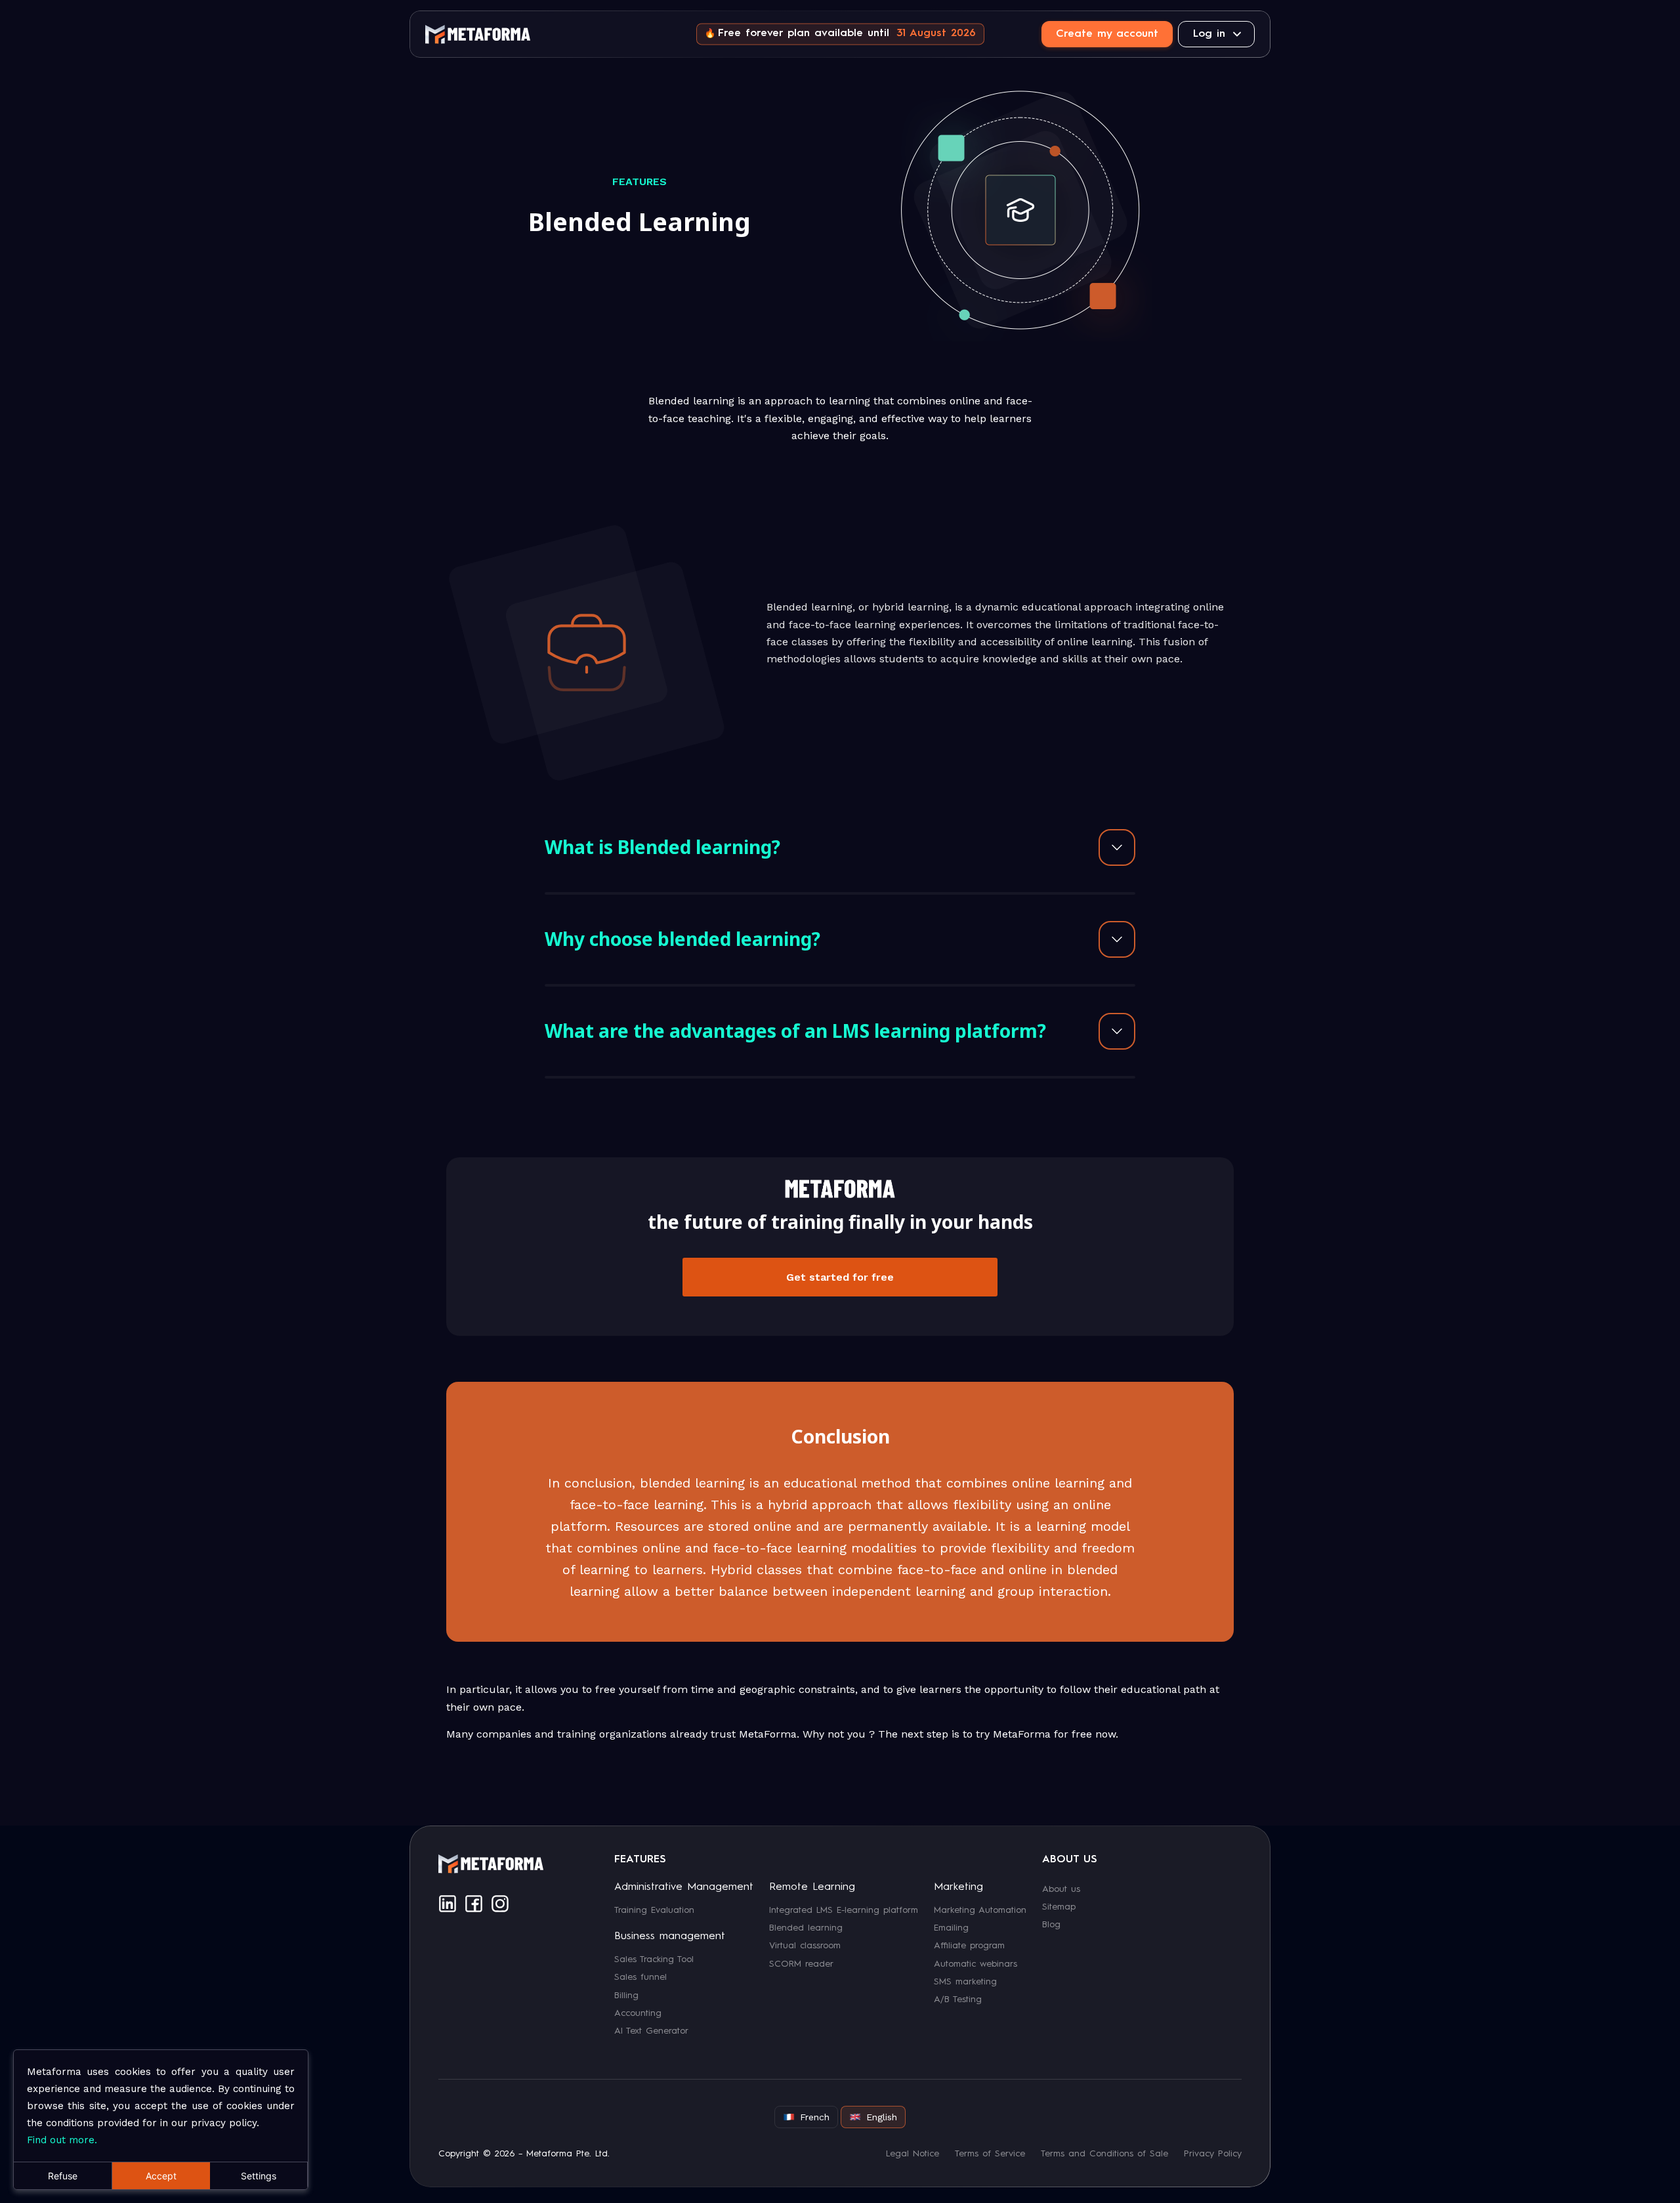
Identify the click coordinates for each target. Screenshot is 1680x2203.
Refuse (63, 2176)
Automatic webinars (976, 1963)
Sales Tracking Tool (654, 1959)
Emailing (951, 1927)
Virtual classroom (805, 1946)
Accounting (638, 2013)
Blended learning (806, 1927)
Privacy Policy (1213, 2154)
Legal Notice (913, 2154)
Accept (161, 2176)
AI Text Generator (651, 2031)
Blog (1051, 1925)
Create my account (1107, 34)
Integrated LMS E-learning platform (844, 1910)
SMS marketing (965, 1982)
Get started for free (840, 1277)
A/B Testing (958, 2000)
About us (1061, 1889)
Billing (626, 1995)
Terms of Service (990, 2154)
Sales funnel (640, 1977)
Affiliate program (969, 1946)
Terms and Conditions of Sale (1104, 2154)
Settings (259, 2176)
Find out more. (62, 2140)
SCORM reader (801, 1963)
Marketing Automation (980, 1910)
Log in (1209, 34)
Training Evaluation (654, 1910)
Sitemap (1059, 1906)
